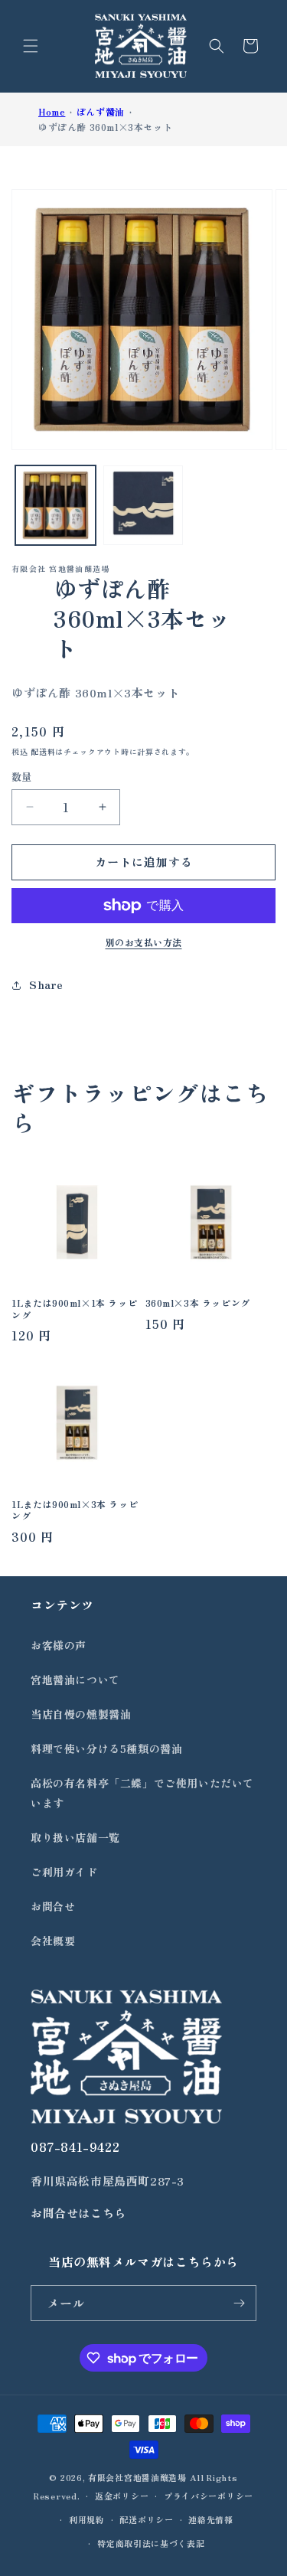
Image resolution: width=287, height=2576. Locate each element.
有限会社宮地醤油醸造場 (137, 2477)
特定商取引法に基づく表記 (151, 2543)
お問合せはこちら (78, 2213)
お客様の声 (59, 1645)
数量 (22, 777)
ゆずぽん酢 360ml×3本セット (105, 127)
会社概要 (53, 1941)
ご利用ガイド (64, 1872)
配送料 (43, 751)
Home (52, 111)
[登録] (239, 2303)
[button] (31, 46)
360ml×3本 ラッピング (198, 1303)
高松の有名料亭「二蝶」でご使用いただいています (142, 1792)
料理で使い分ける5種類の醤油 (106, 1748)
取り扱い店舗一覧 (75, 1837)
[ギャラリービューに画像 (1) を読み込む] (55, 506)
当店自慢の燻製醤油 (81, 1714)
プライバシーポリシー (209, 2496)
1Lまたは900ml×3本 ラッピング (75, 1510)
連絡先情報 (211, 2519)
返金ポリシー (122, 2496)
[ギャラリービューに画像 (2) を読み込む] (143, 506)
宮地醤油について (75, 1680)
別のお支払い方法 (144, 942)
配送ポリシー (146, 2519)
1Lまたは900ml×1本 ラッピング (74, 1309)
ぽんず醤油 (101, 111)
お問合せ (53, 1906)
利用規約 (87, 2519)
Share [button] (46, 984)
